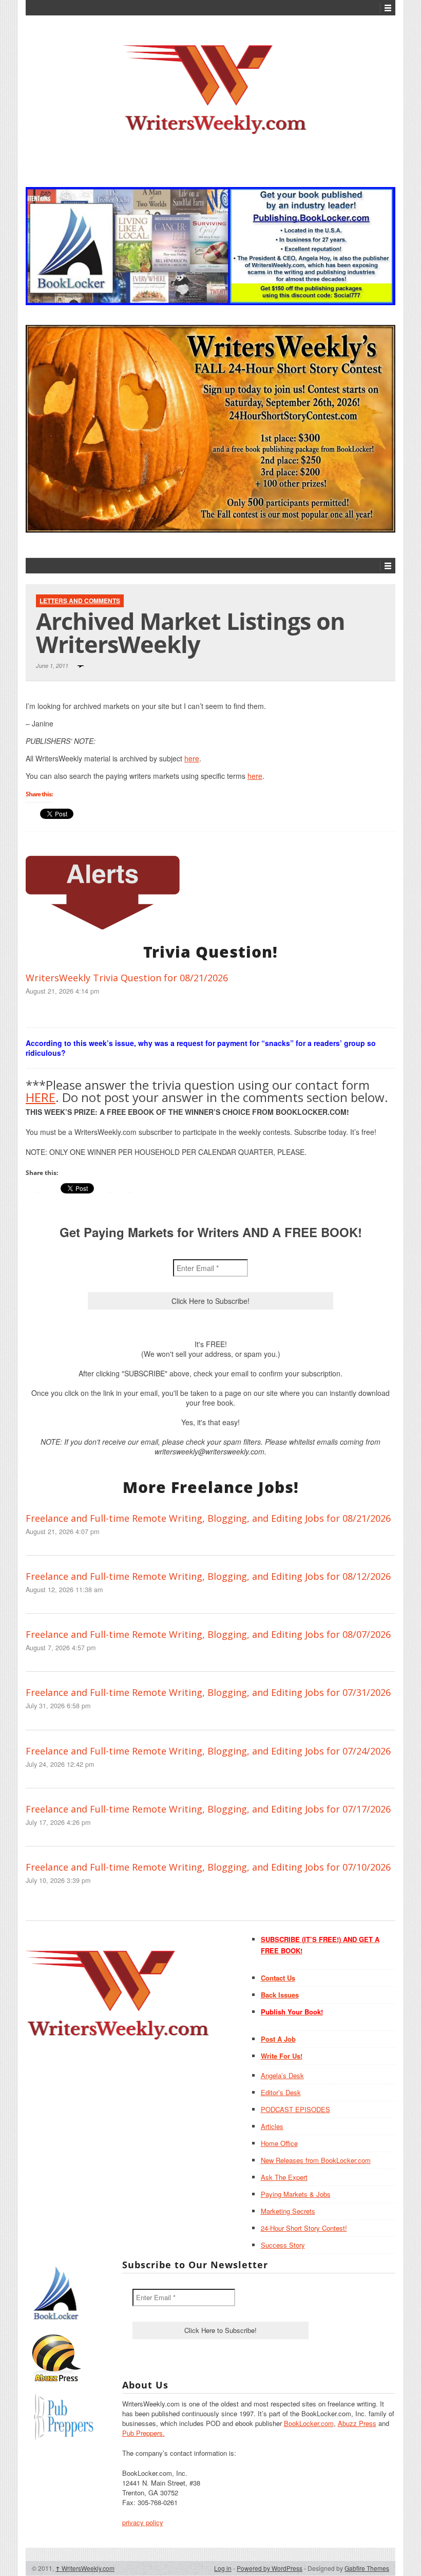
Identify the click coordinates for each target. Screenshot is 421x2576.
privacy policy (143, 2522)
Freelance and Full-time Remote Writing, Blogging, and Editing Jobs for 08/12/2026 (208, 1576)
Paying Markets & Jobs (296, 2194)
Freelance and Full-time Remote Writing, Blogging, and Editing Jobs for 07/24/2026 (208, 1751)
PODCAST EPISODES (295, 2109)
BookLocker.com (309, 2423)
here (192, 758)
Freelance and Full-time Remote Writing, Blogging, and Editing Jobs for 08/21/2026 (208, 1518)
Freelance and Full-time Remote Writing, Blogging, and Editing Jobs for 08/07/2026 (208, 1634)
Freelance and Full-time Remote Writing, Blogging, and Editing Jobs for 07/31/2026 (208, 1692)
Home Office (279, 2143)
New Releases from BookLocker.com (316, 2160)
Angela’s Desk (282, 2075)
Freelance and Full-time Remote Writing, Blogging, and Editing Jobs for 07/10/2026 (208, 1867)
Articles (272, 2126)
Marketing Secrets (288, 2211)
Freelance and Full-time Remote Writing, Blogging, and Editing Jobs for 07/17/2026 (208, 1809)
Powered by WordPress (270, 2568)
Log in (223, 2568)
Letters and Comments (80, 601)
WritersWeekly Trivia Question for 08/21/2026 (127, 978)
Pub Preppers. (143, 2433)
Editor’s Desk (281, 2092)
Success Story (283, 2245)
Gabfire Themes (367, 2568)
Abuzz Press (357, 2423)
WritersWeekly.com (85, 2568)
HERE (41, 1097)
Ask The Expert (284, 2177)
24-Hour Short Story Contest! (304, 2228)
